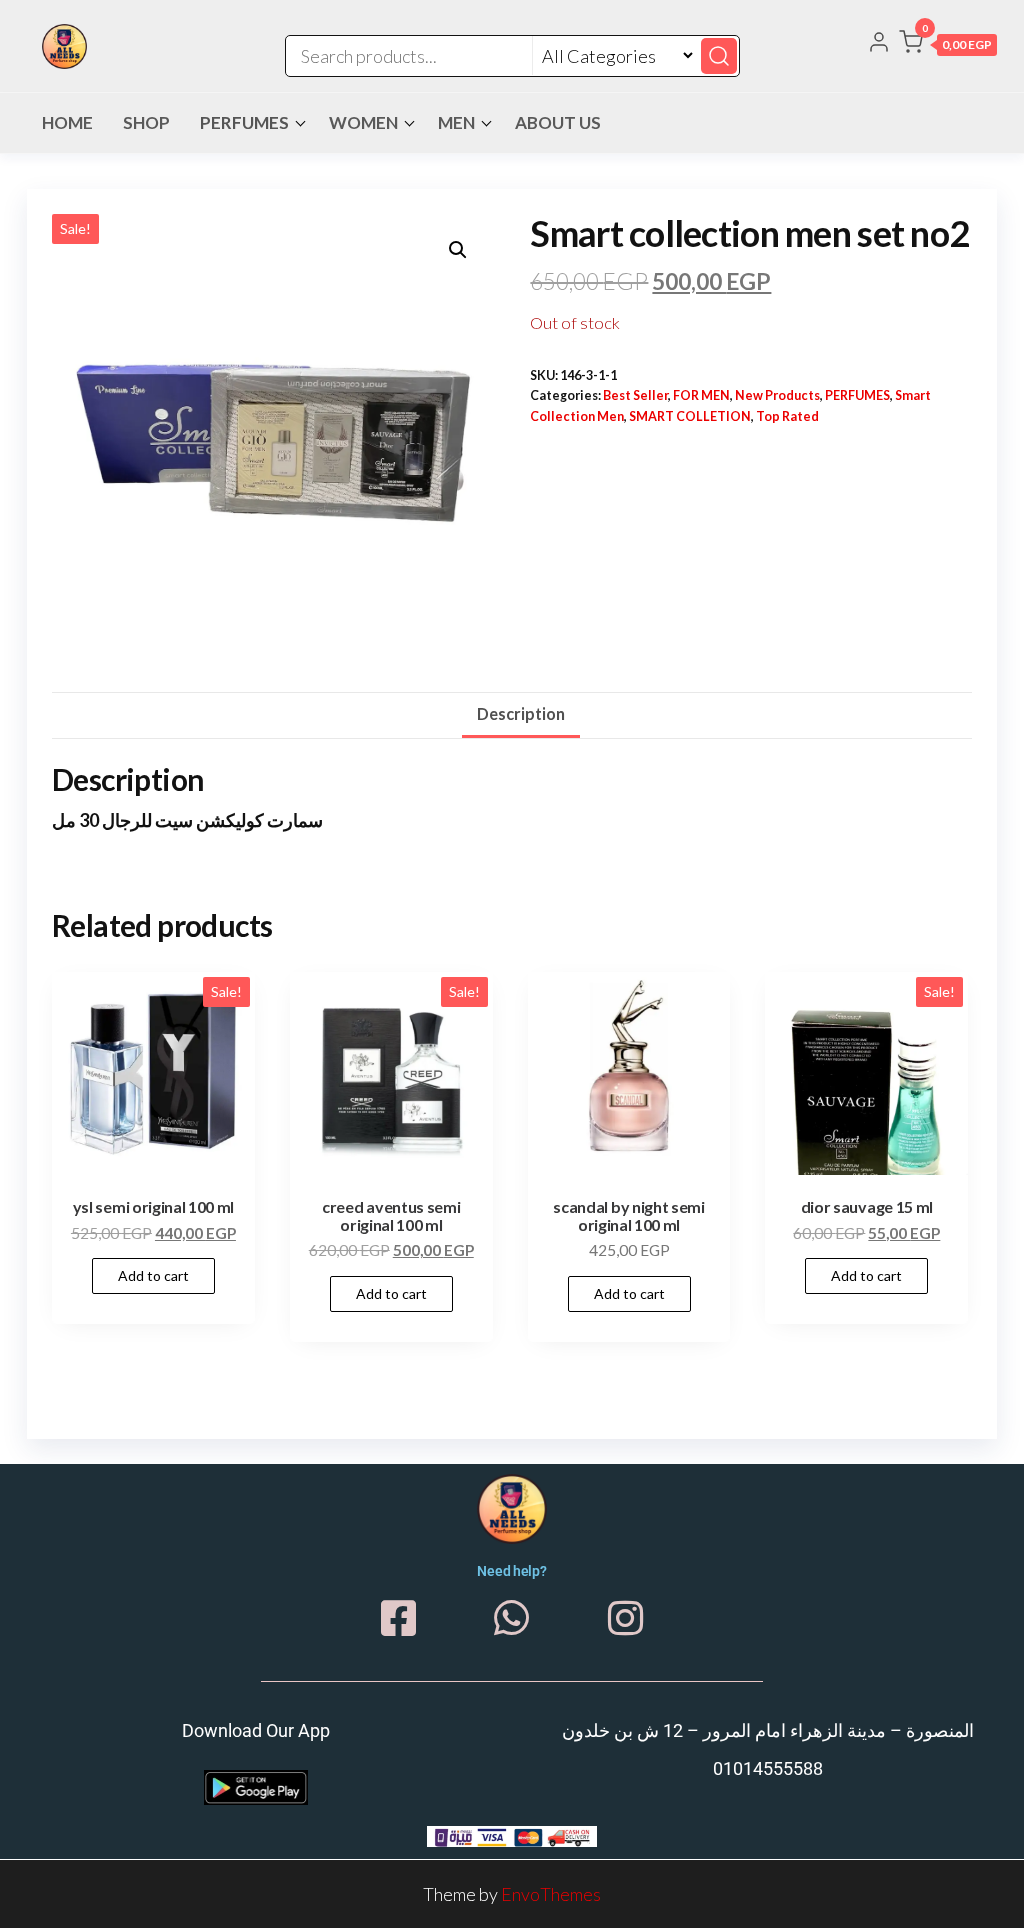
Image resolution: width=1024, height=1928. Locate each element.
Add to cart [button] (153, 1275)
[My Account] (879, 44)
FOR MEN (701, 395)
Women (363, 122)
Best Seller (635, 395)
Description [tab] (521, 713)
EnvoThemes (551, 1894)
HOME (67, 122)
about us (558, 122)
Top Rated (787, 416)
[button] (948, 46)
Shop (146, 122)
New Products (777, 395)
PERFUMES (244, 122)
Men (456, 122)
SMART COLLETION (690, 416)
